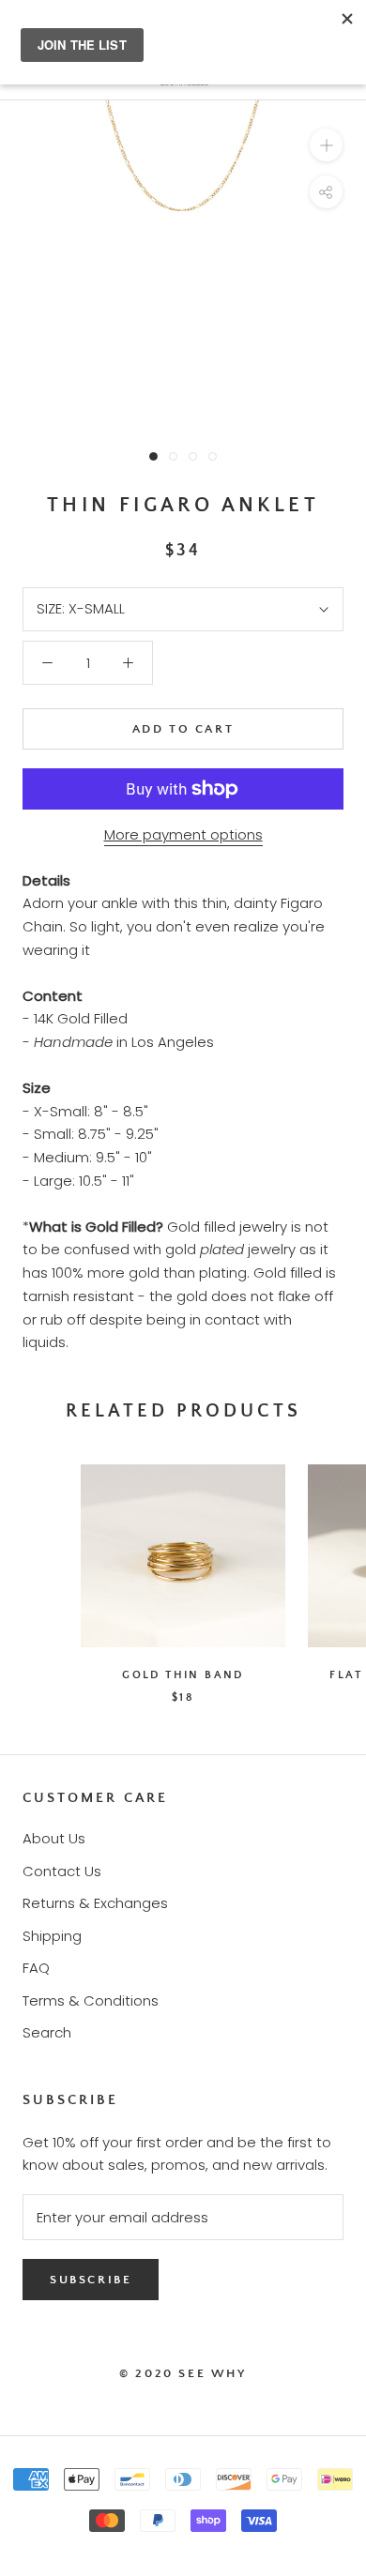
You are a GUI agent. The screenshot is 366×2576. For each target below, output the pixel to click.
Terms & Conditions (91, 2000)
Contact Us (62, 1871)
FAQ (36, 1968)
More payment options (183, 834)
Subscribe (91, 2280)
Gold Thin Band (183, 1675)
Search (47, 2032)
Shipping (52, 1936)
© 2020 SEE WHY (183, 2373)
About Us (54, 1838)
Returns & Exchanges (95, 1903)
